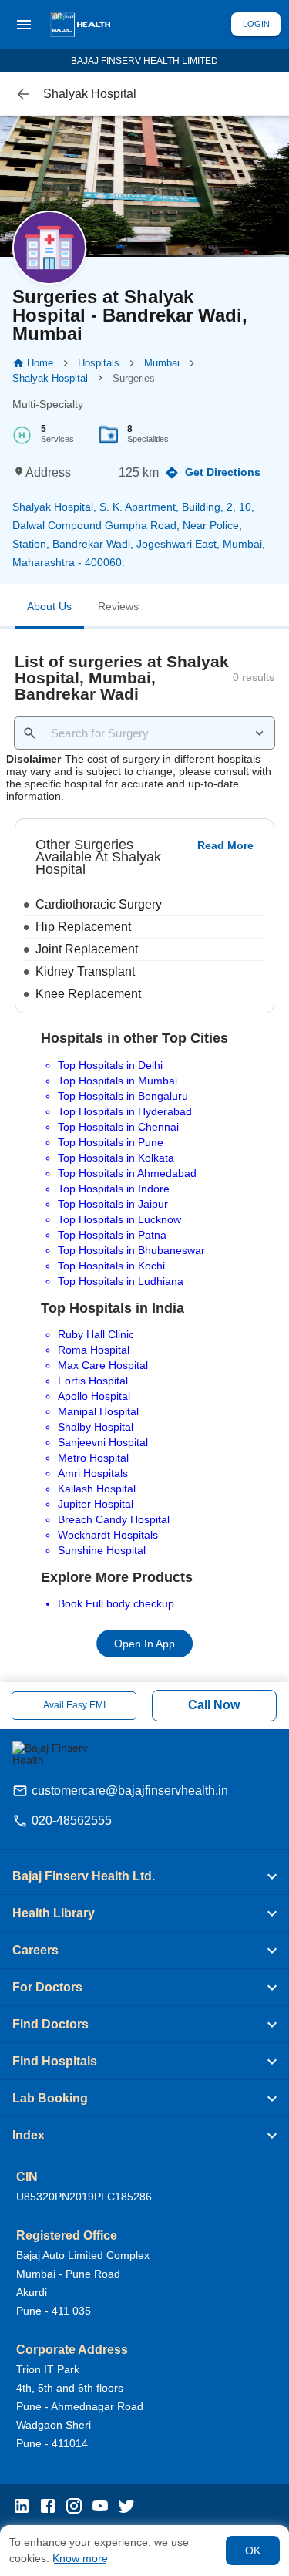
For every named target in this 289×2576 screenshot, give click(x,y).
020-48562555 (72, 1821)
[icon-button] (23, 94)
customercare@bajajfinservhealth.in (130, 1790)
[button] (144, 1876)
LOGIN (256, 24)
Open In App (144, 1644)
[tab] (49, 609)
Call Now (214, 1705)
